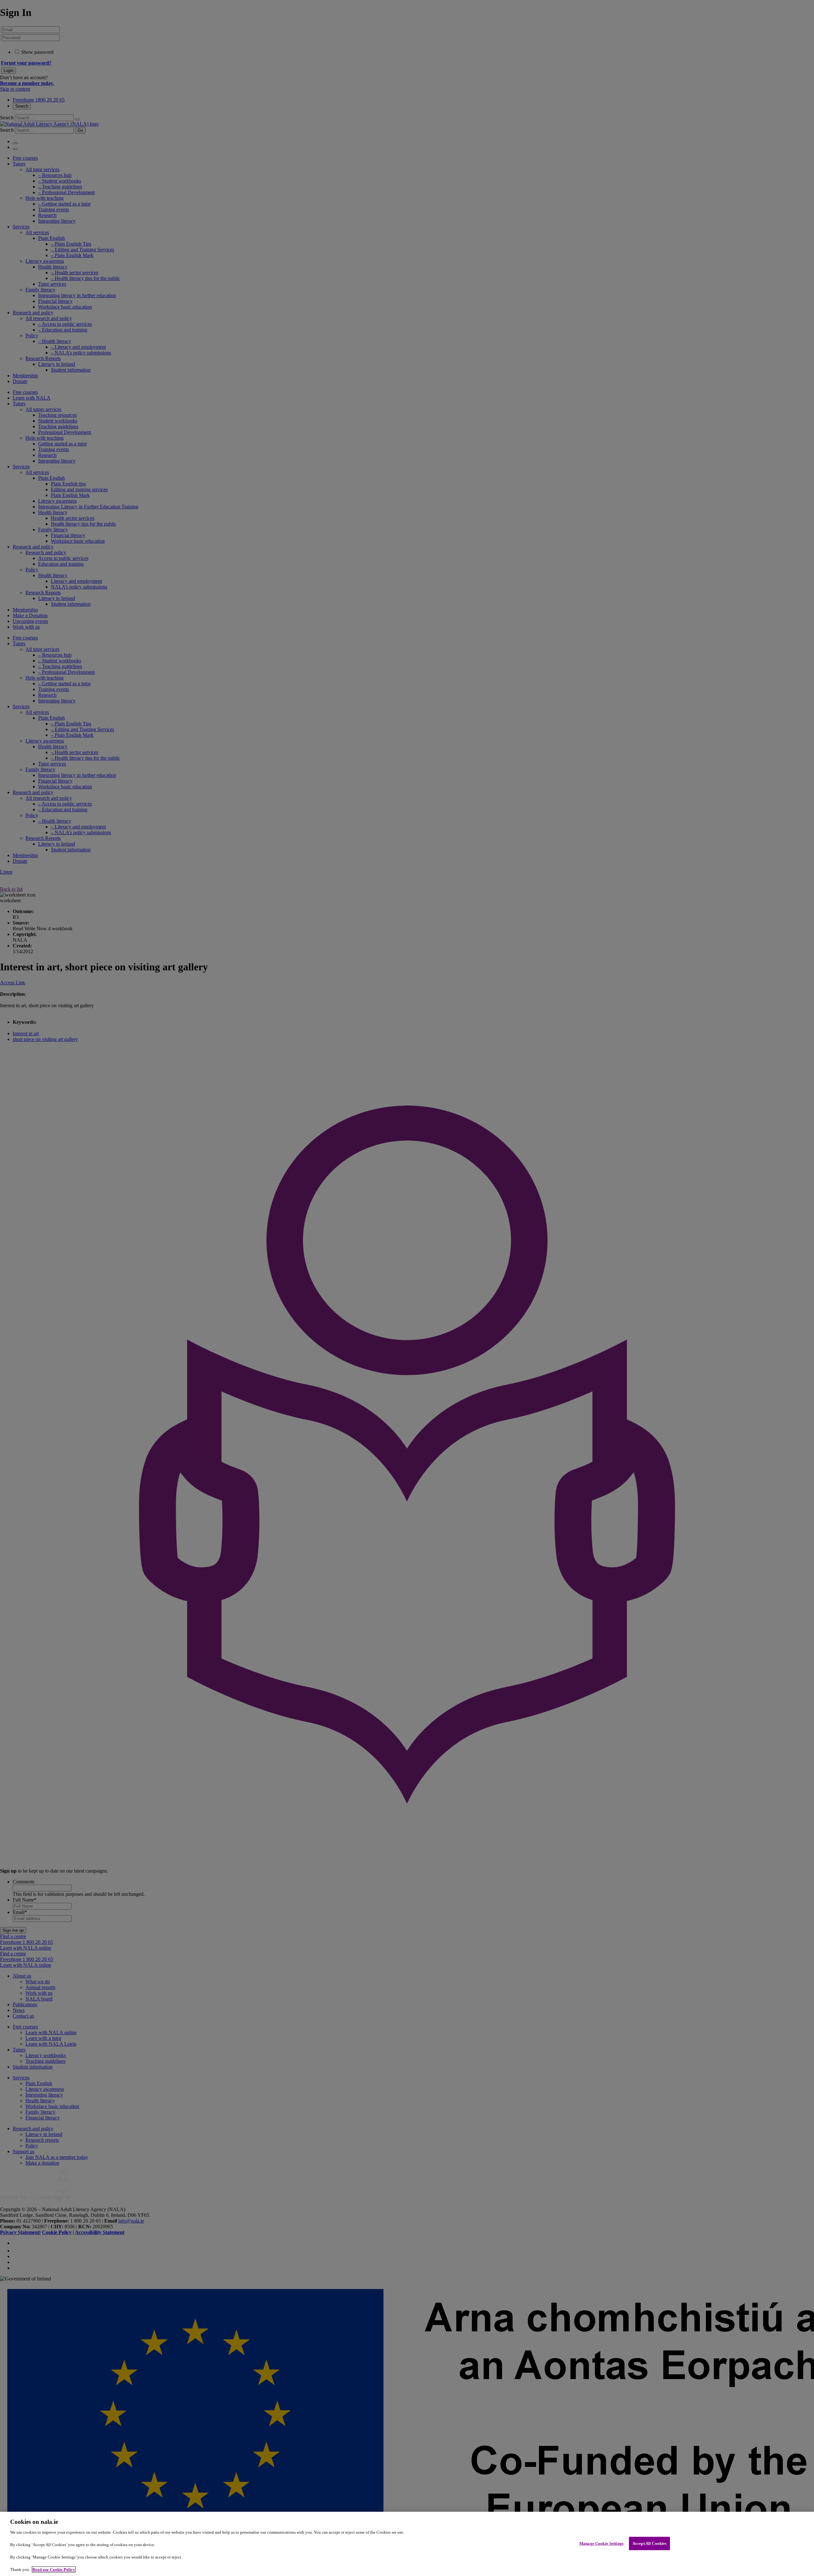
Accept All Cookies (649, 2543)
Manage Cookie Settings (601, 2543)
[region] (407, 2544)
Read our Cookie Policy (54, 2569)
